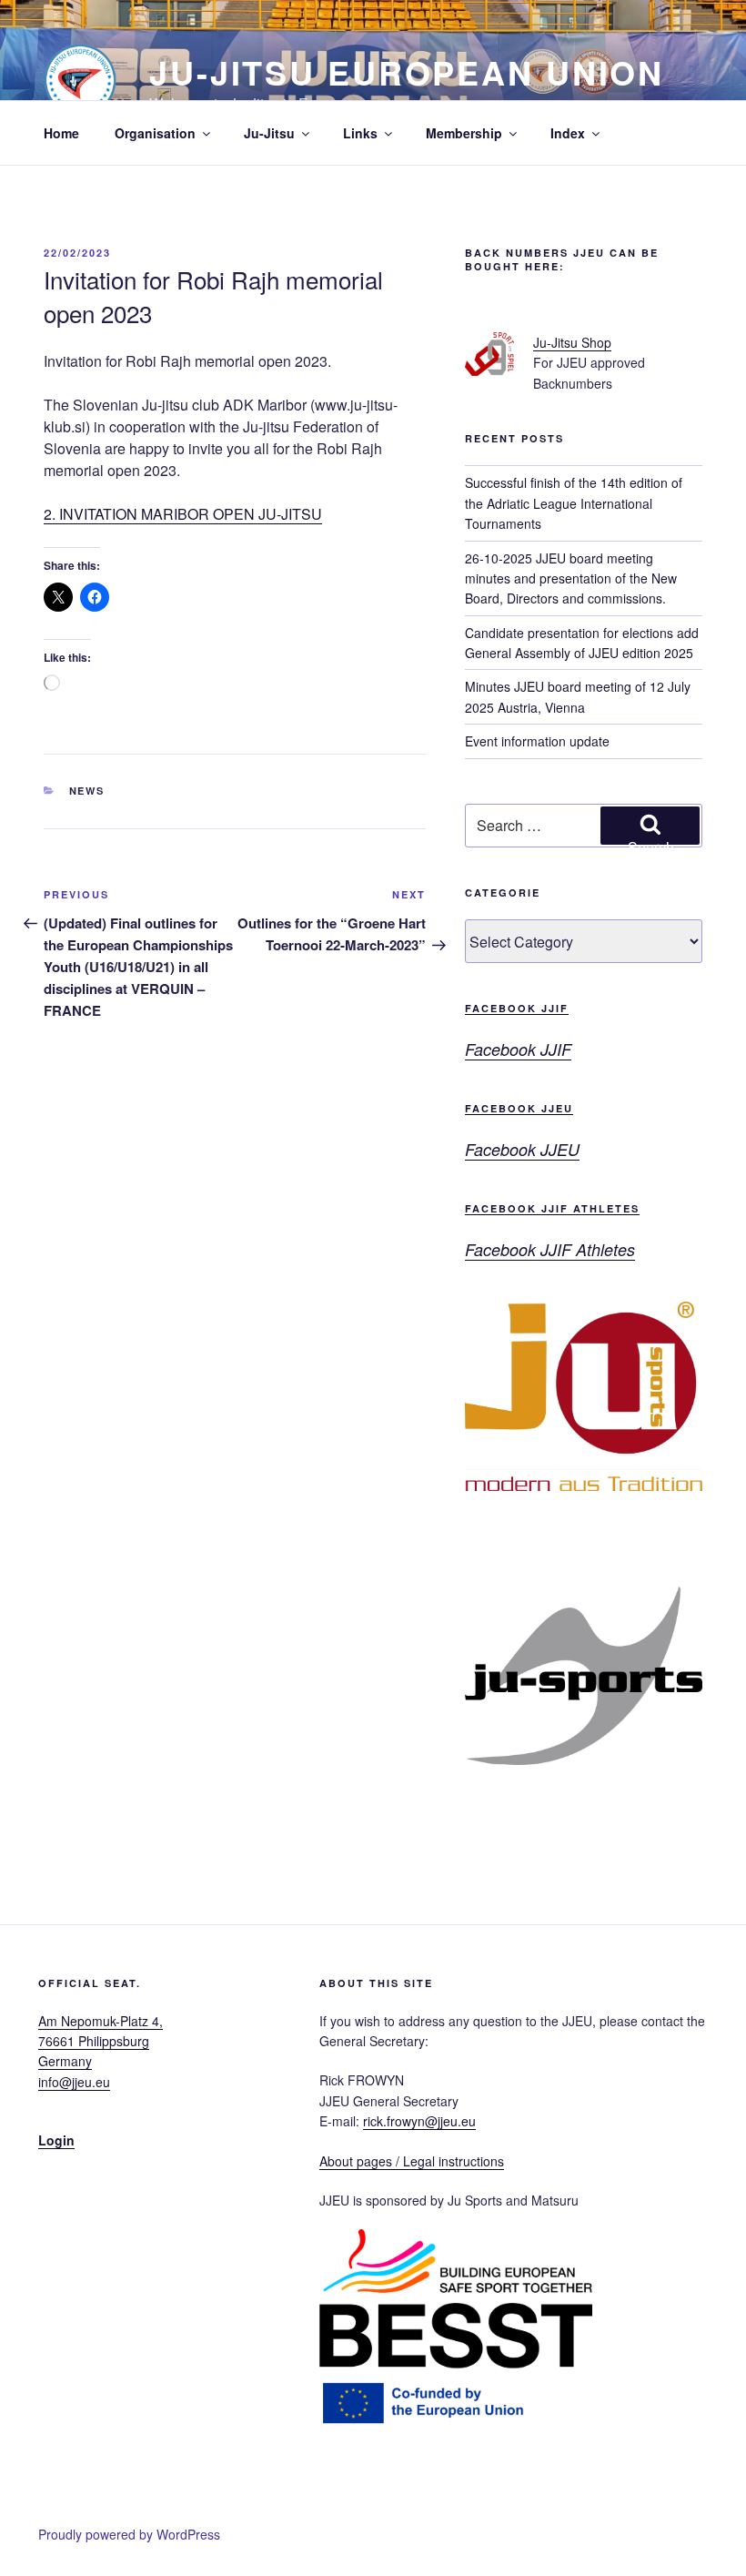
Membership (464, 133)
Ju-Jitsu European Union (407, 72)
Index (568, 133)
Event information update (537, 741)
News (87, 791)
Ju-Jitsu (269, 133)
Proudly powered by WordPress (129, 2534)
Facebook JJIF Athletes (552, 1208)
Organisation (155, 133)
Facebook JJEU (519, 1108)
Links (360, 133)
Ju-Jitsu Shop (572, 342)
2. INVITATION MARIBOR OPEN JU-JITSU (183, 514)
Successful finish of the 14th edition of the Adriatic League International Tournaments (574, 503)
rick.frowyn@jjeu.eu (419, 2121)
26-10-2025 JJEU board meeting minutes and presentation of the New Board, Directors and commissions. (571, 578)
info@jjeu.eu (74, 2082)
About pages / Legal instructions (412, 2161)
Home (61, 133)
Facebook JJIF (517, 1008)
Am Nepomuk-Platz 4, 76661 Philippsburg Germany (101, 2041)
